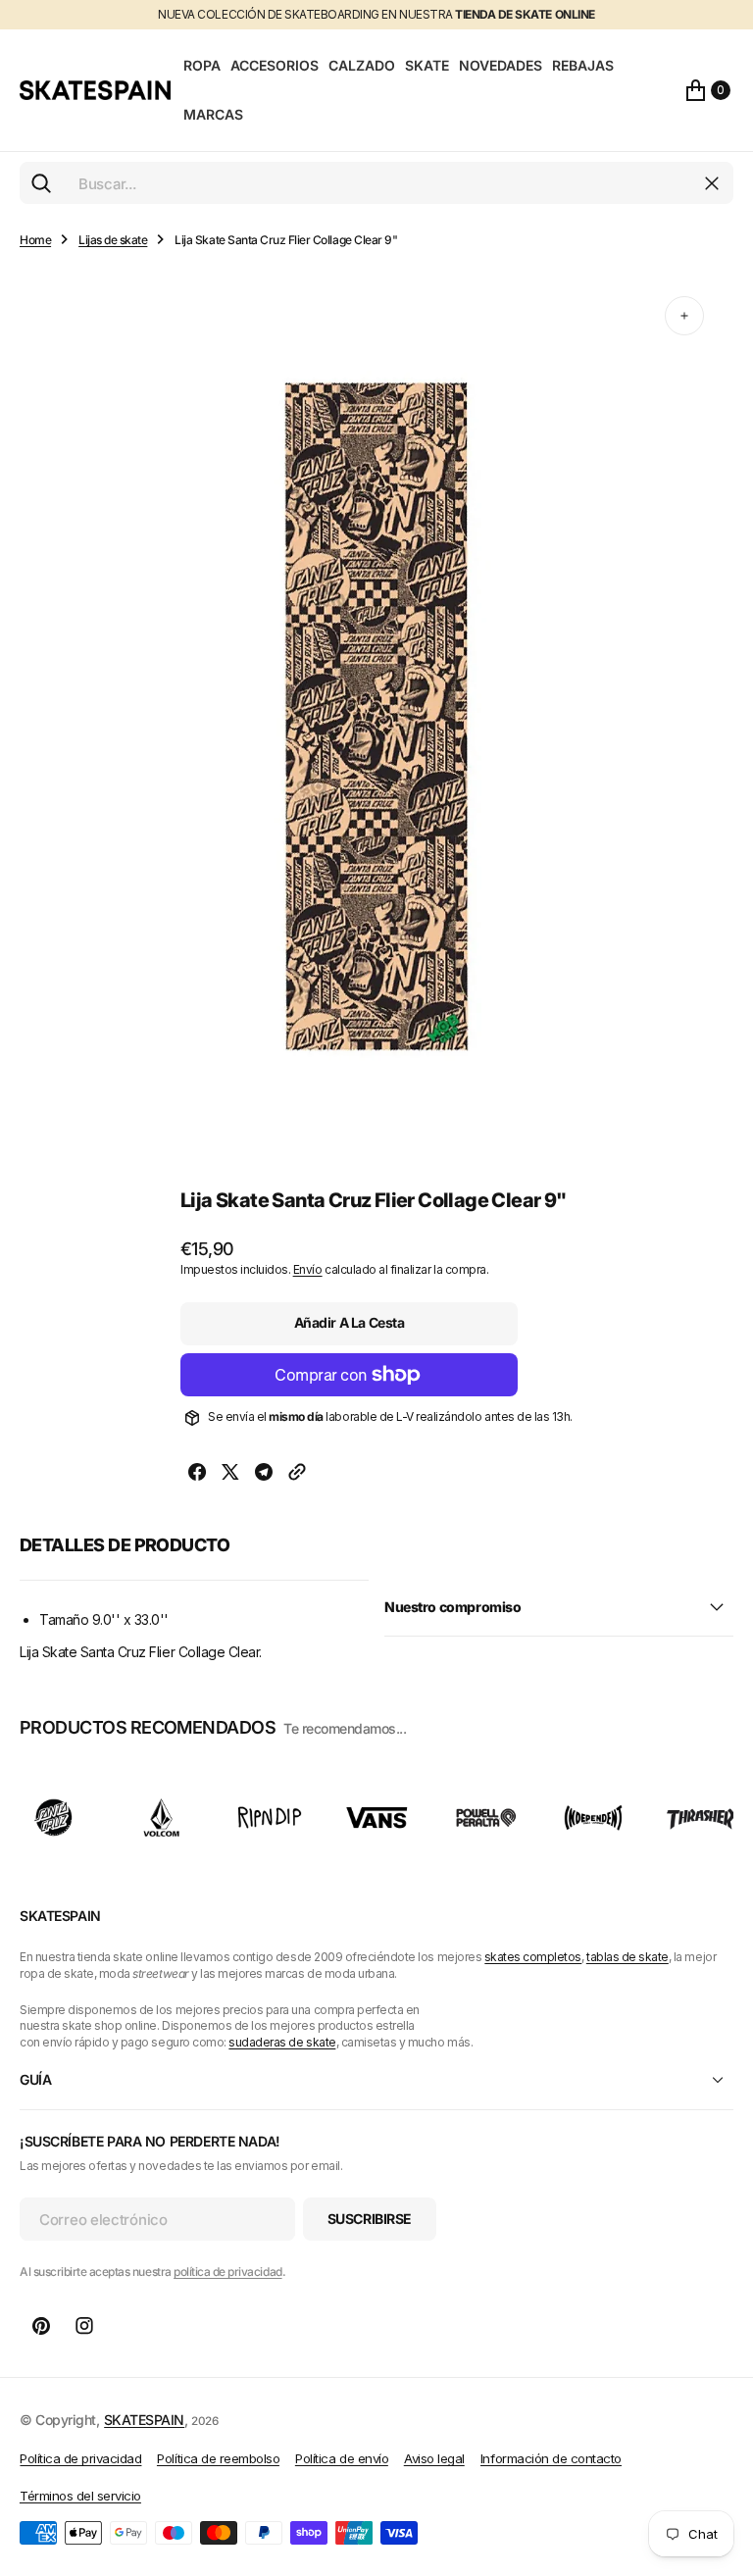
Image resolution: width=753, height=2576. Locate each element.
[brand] (54, 1818)
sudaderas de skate (282, 2042)
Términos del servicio (80, 2496)
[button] (708, 90)
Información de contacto (551, 2458)
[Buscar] (41, 183)
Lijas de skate (113, 240)
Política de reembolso (218, 2458)
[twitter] (230, 1474)
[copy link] (297, 1474)
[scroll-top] (720, 2464)
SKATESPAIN (144, 2420)
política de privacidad (227, 2272)
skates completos (533, 1957)
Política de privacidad (80, 2458)
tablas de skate (627, 1957)
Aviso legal (434, 2458)
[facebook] (197, 1474)
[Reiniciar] (712, 183)
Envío (308, 1269)
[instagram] (84, 2326)
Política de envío (342, 2458)
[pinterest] (41, 2326)
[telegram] (264, 1474)
